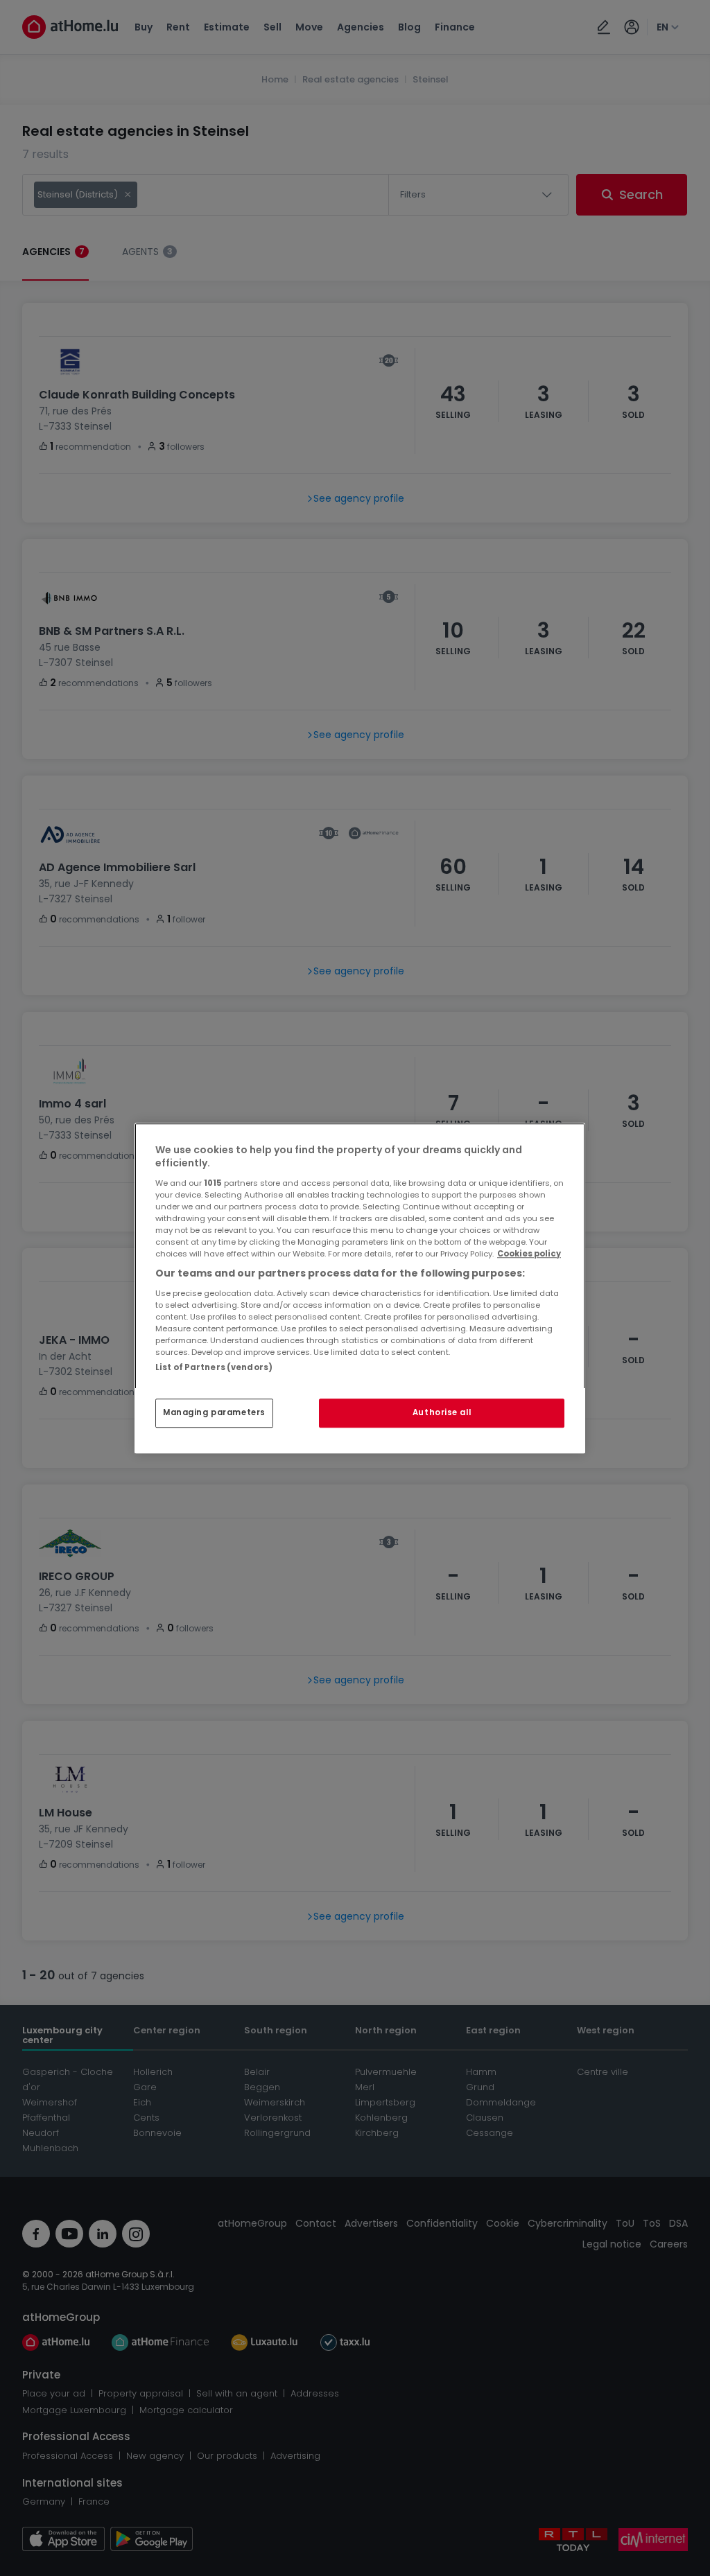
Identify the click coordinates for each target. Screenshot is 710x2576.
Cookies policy (529, 1254)
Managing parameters (214, 1412)
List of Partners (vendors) (214, 1367)
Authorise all (442, 1412)
